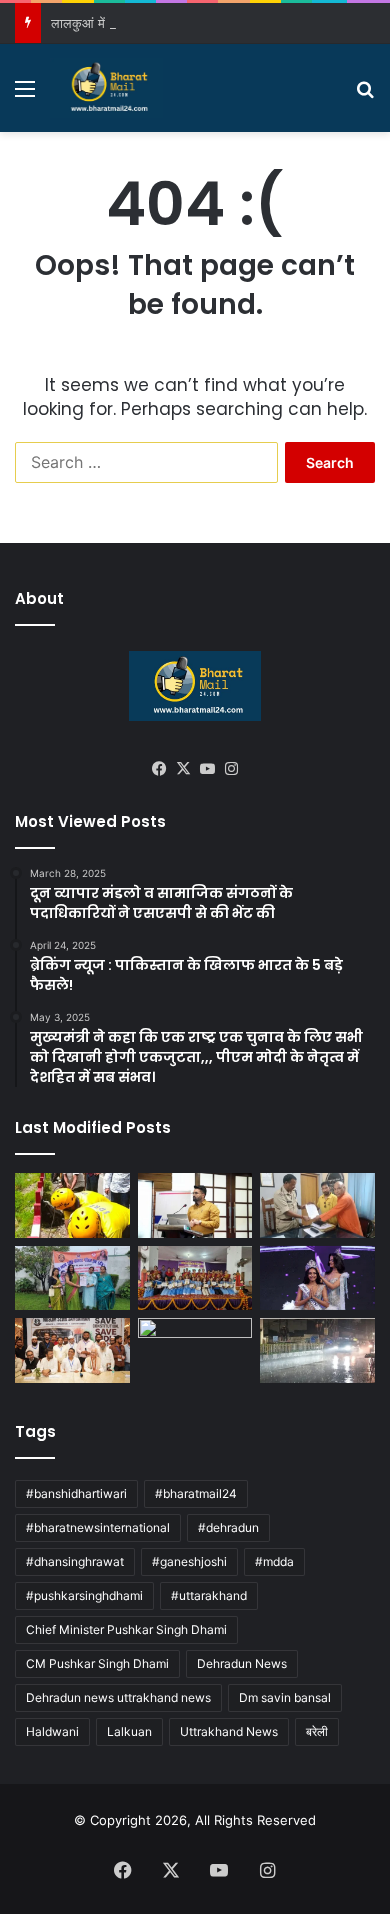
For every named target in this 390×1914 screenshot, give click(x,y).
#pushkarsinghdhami (84, 1595)
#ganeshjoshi (189, 1561)
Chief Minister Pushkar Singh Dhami (126, 1629)
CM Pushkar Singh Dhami (97, 1663)
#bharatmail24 (196, 1493)
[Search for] (365, 95)
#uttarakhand (209, 1595)
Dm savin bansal (285, 1697)
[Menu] (25, 95)
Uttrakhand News (229, 1731)
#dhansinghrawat (75, 1561)
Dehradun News (242, 1663)
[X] (183, 769)
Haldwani (52, 1731)
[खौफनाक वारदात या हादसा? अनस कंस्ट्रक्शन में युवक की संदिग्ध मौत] (195, 1350)
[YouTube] (207, 769)
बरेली (317, 1731)
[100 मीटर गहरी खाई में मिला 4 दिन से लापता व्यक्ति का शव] (72, 1205)
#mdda (274, 1561)
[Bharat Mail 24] (106, 88)
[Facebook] (159, 769)
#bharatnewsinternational (98, 1527)
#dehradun (228, 1527)
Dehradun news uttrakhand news (118, 1697)
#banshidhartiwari (76, 1493)
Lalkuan (129, 1731)
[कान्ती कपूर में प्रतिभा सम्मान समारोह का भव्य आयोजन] (195, 1278)
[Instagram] (231, 769)
